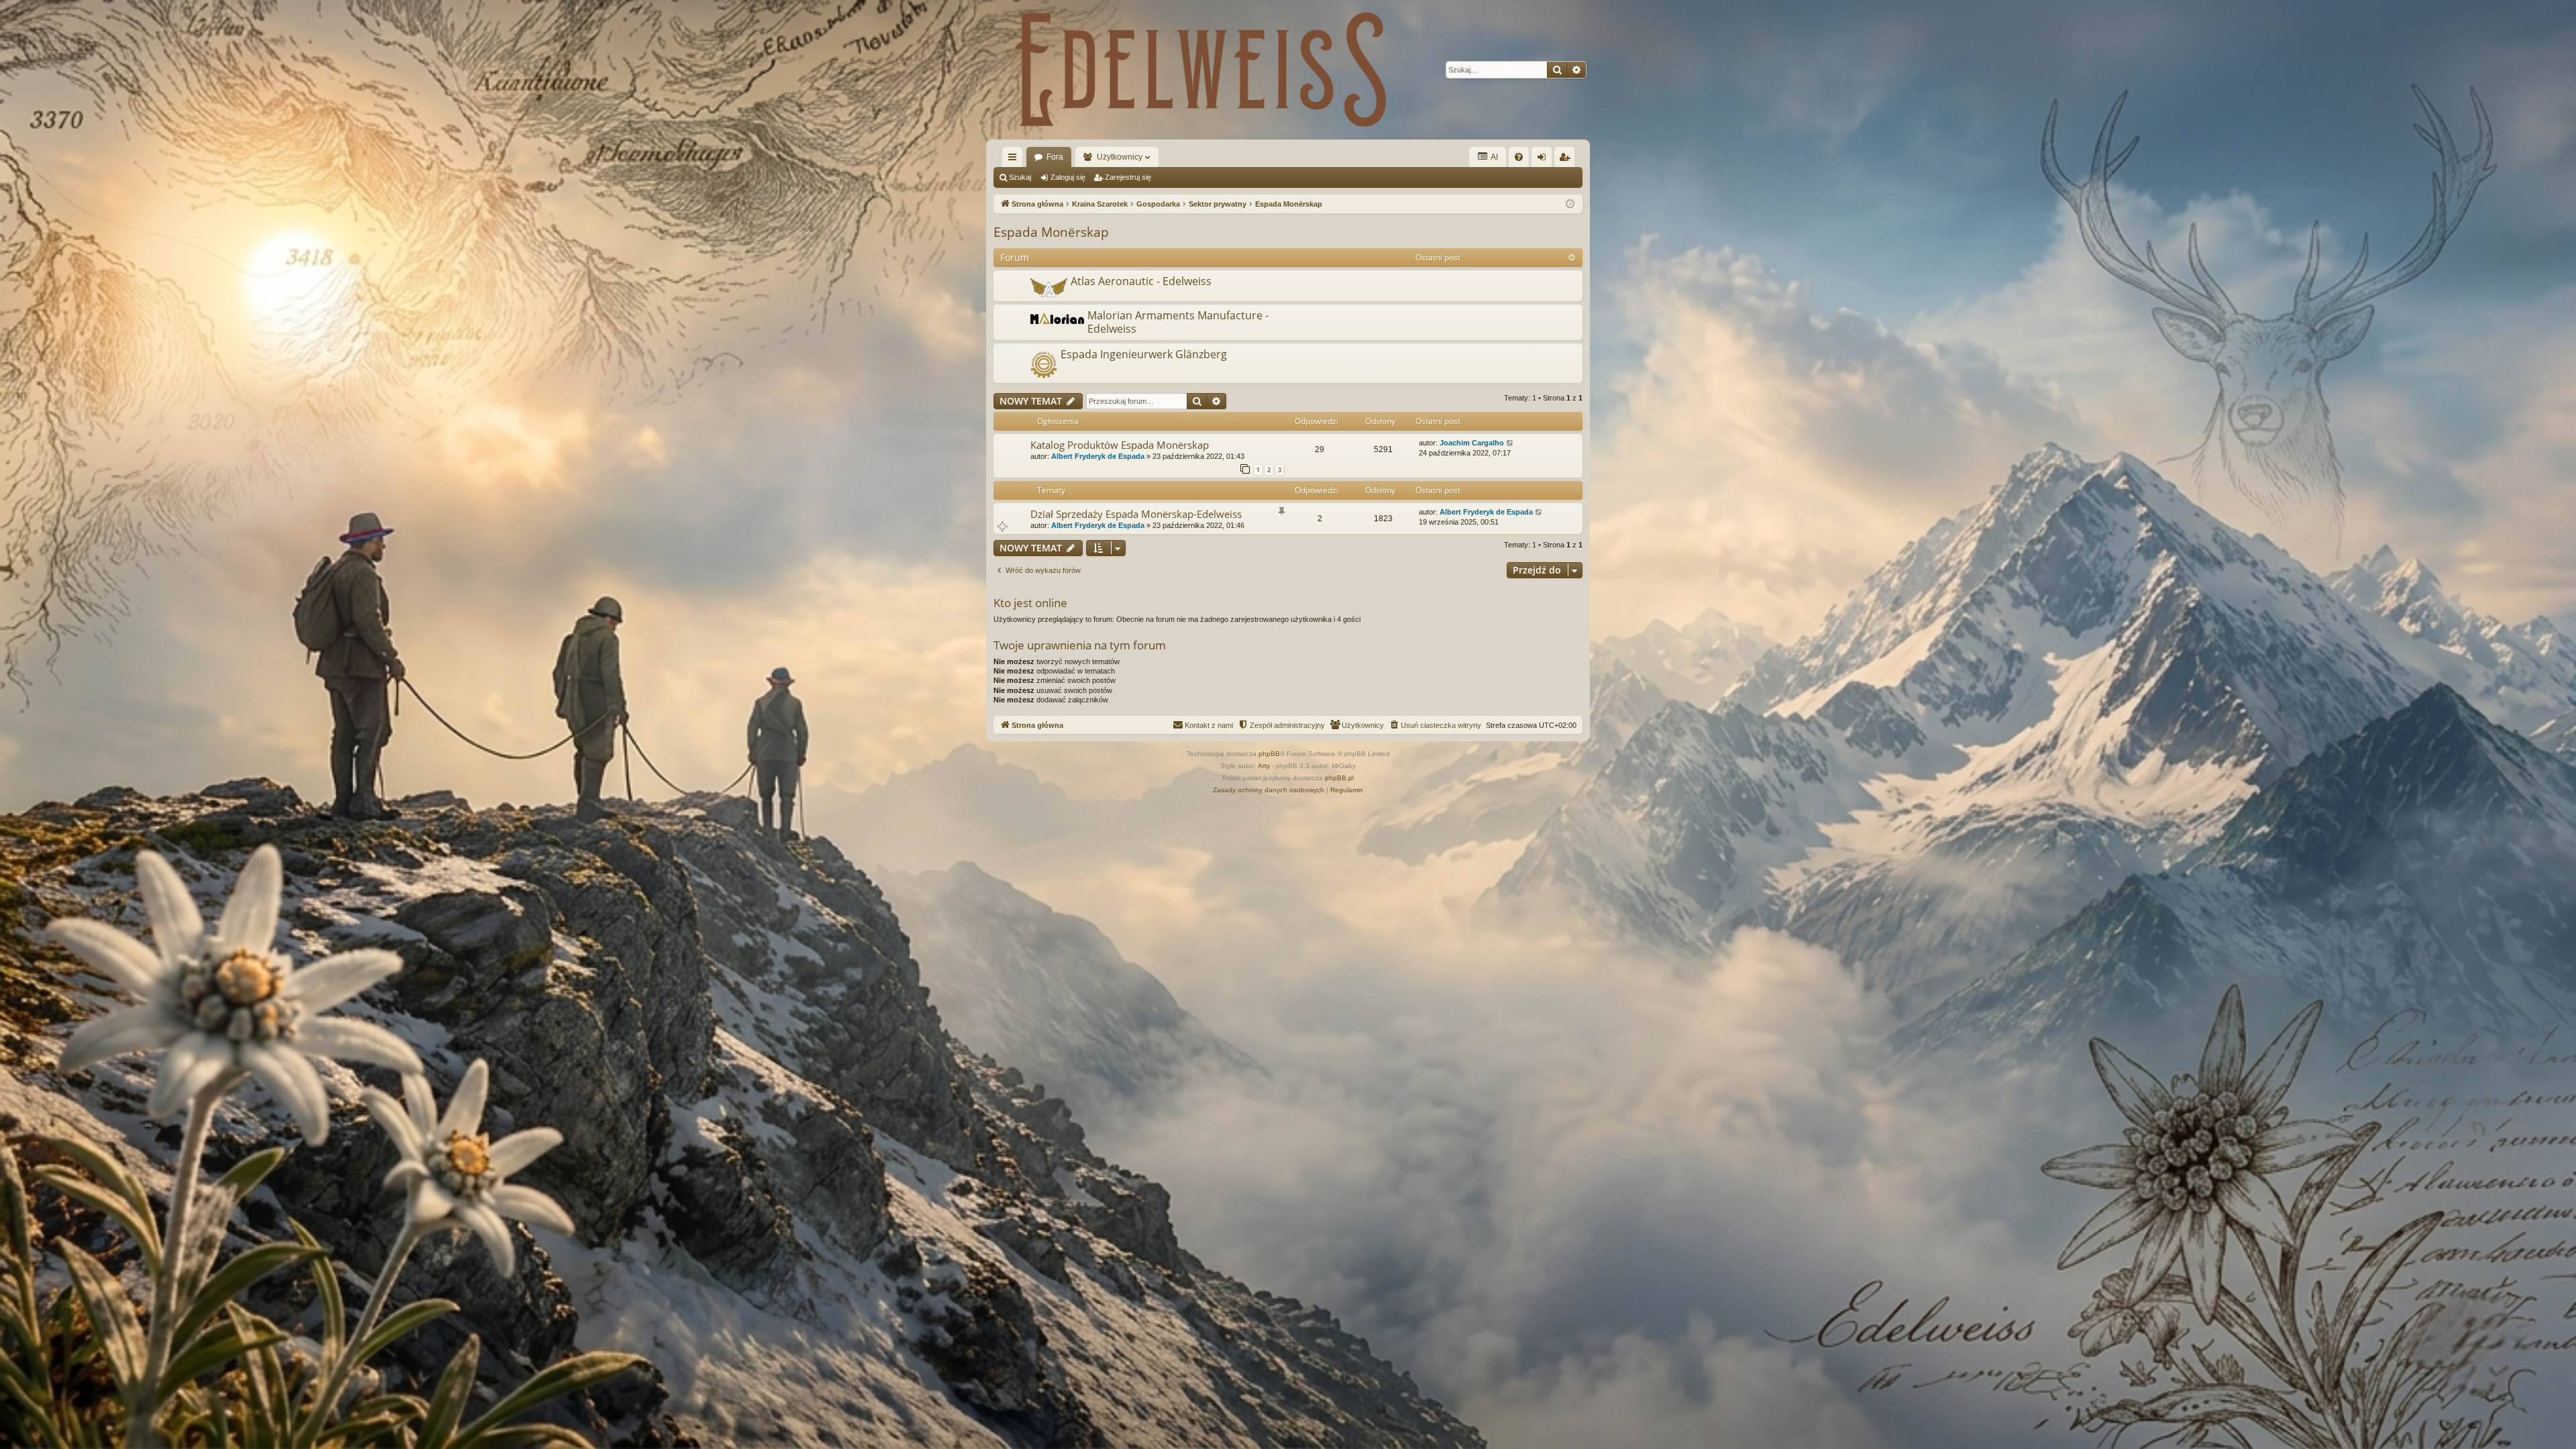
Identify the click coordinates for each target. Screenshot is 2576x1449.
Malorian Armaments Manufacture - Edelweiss (1178, 322)
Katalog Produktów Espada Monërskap (1120, 445)
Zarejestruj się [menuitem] (1567, 160)
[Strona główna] (1201, 70)
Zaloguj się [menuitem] (1544, 160)
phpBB (1269, 754)
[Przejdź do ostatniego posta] (1510, 443)
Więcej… (1015, 160)
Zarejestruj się (1128, 177)
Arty (1264, 766)
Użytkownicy (1120, 157)
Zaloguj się (1068, 177)
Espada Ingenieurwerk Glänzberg (1144, 354)
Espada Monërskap (1051, 232)
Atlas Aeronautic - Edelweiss (1141, 281)
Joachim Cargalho (1472, 443)
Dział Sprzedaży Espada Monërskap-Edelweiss (1136, 514)
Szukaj (1020, 177)
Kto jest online (1030, 603)
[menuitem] (1519, 157)
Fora (1055, 157)
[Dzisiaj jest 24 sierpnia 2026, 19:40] (1570, 204)
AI (1494, 157)
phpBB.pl (1339, 778)
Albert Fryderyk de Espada (1098, 456)
